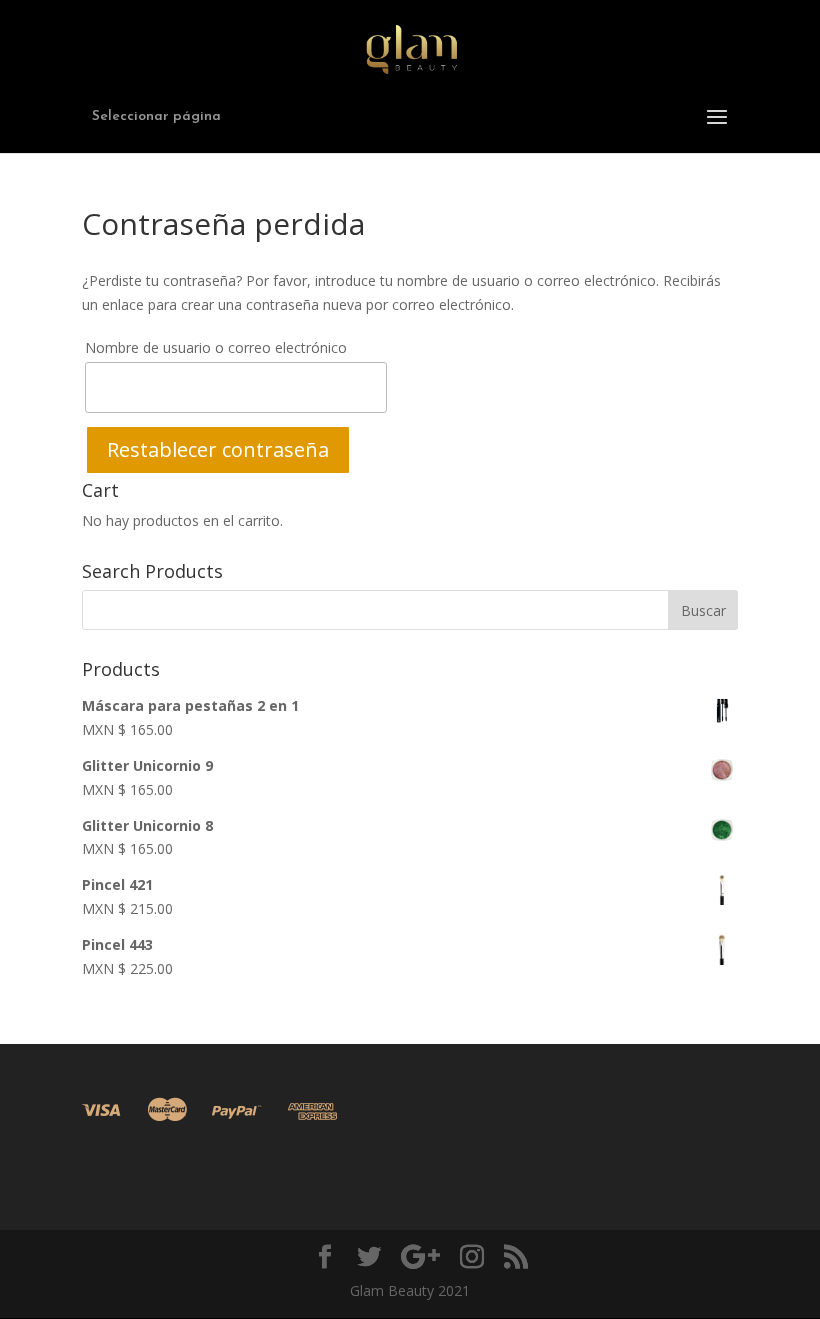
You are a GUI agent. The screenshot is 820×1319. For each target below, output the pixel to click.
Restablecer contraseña (218, 449)
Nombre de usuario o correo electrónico (216, 347)
